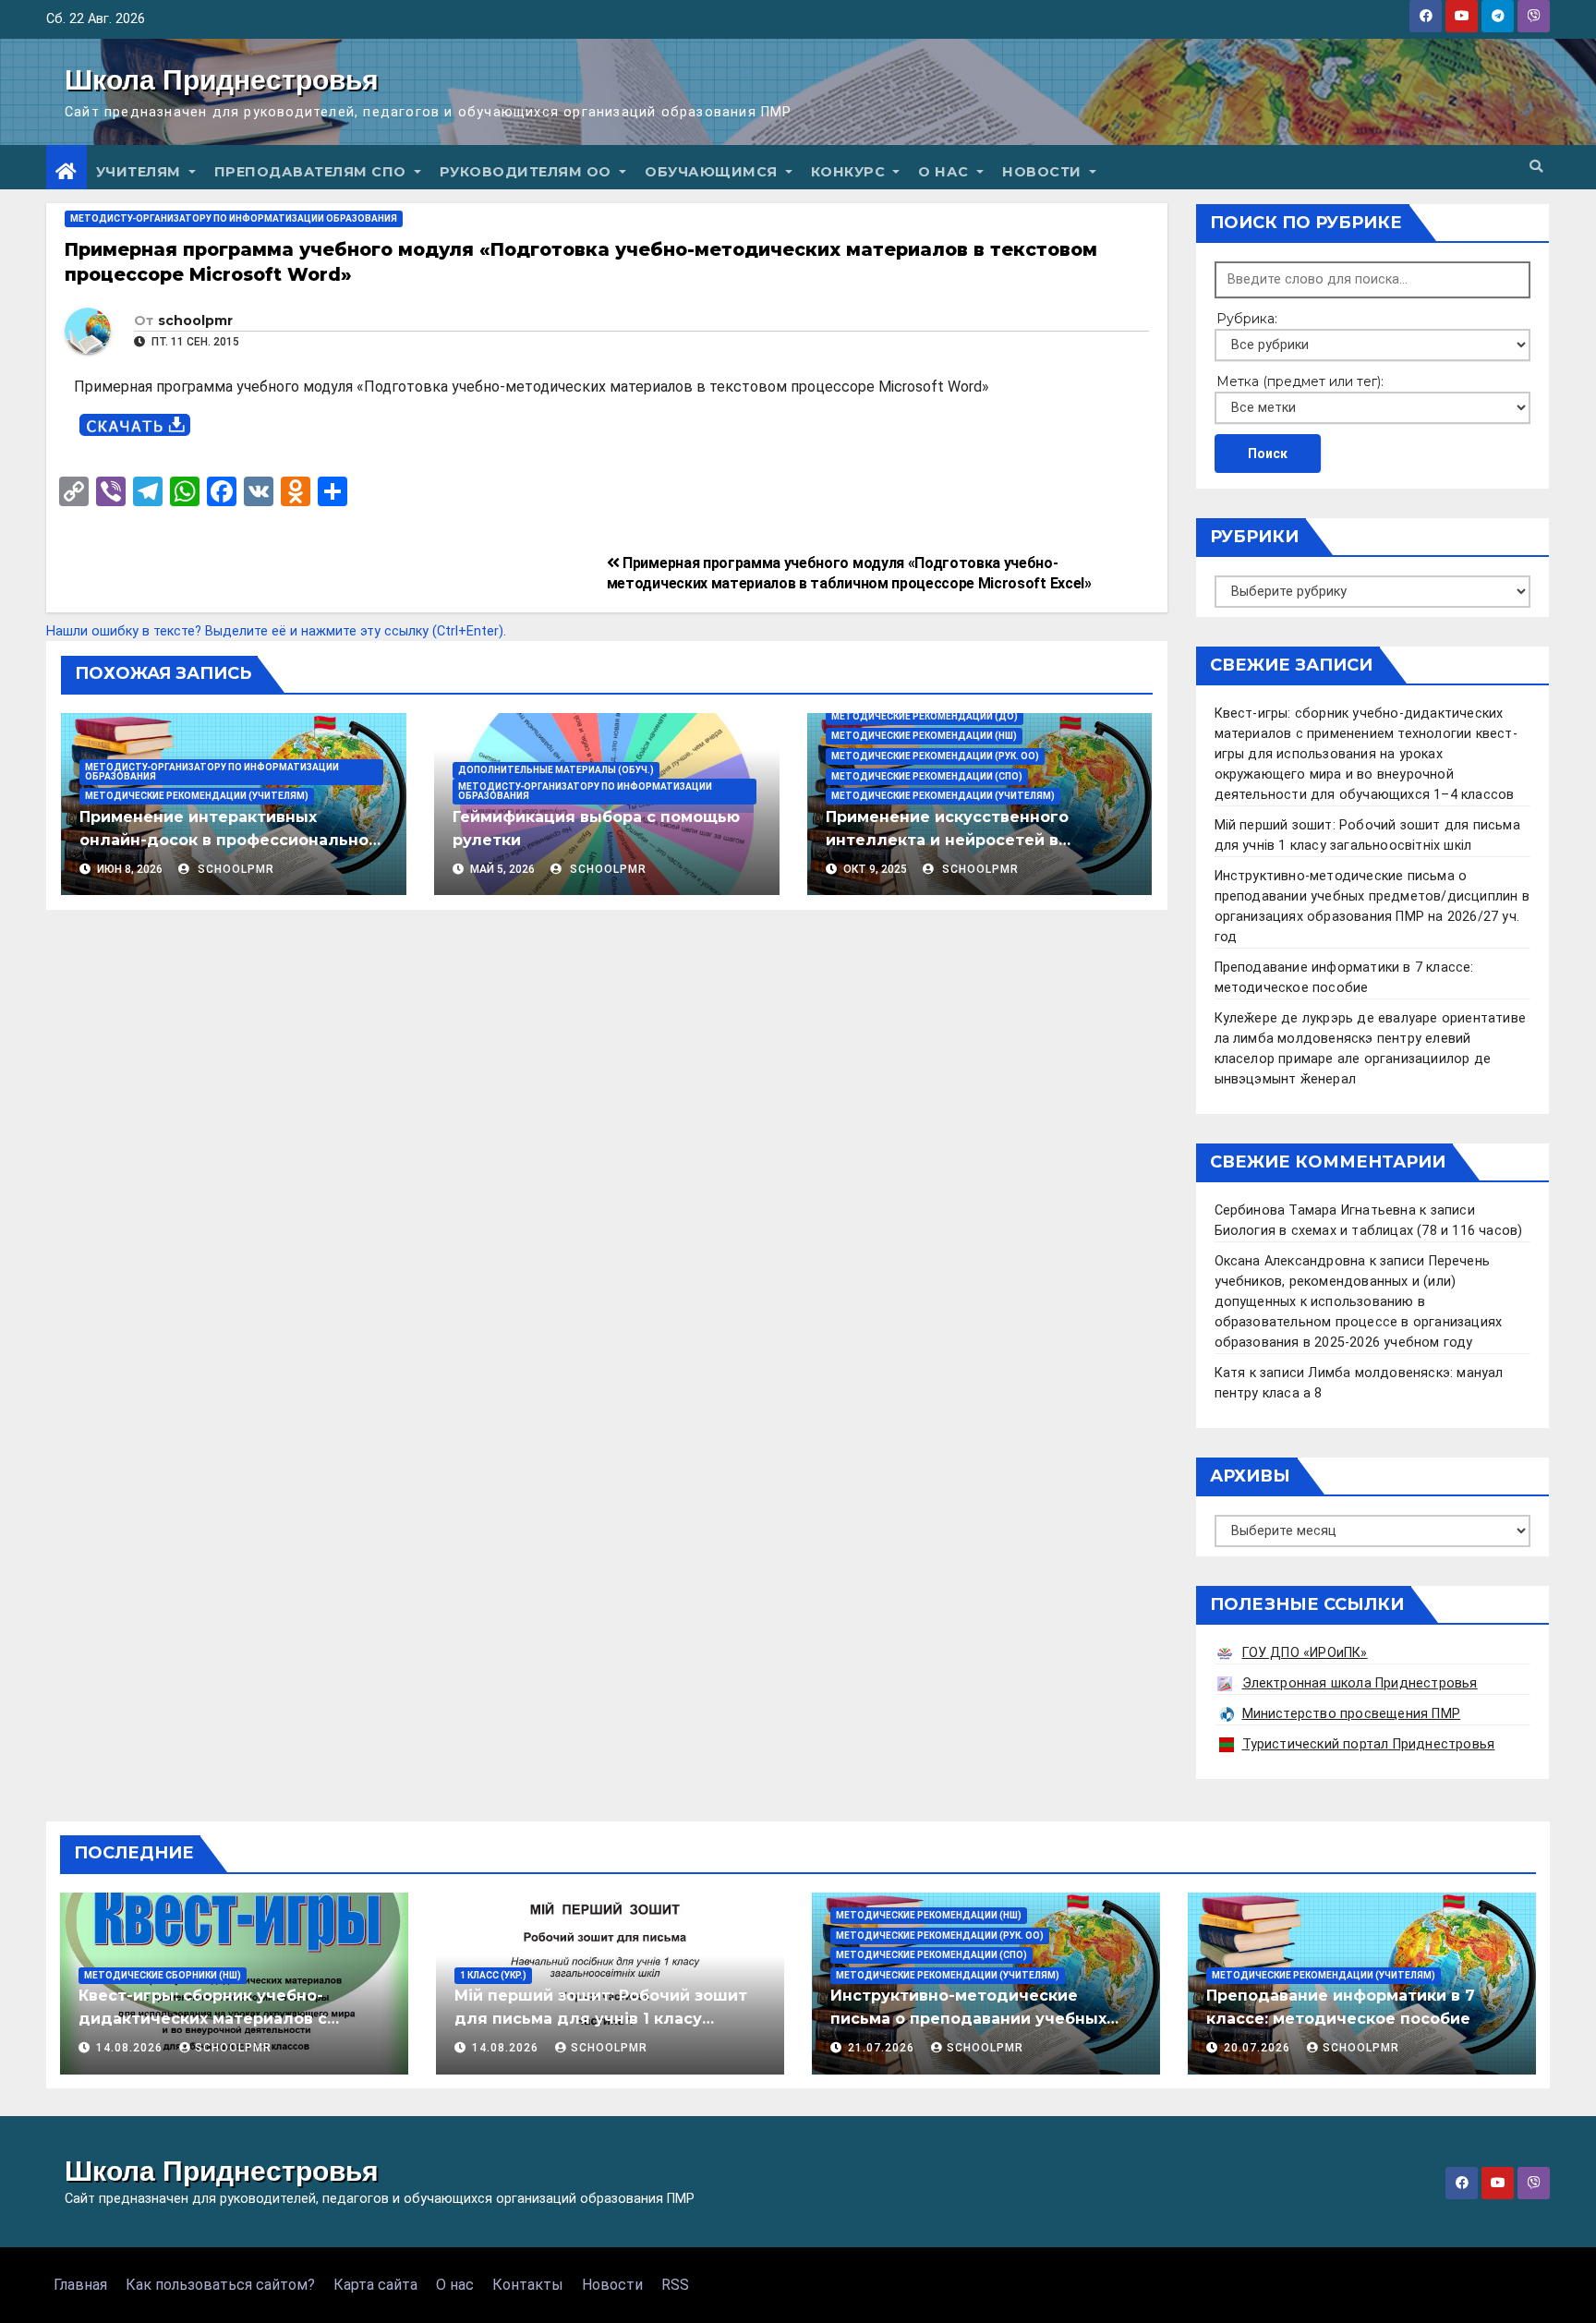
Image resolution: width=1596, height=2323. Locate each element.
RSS (675, 2285)
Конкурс (850, 172)
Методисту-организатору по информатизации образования (234, 218)
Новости (1044, 172)
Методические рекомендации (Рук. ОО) (935, 756)
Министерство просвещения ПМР (1352, 1714)
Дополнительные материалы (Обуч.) (556, 770)
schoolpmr (195, 321)
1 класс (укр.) (493, 1975)
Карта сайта (375, 2285)
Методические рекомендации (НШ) (924, 736)
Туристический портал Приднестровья (1369, 1744)
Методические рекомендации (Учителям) (197, 796)
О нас (945, 172)
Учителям (141, 172)
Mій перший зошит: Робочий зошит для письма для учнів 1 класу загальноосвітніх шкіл (601, 2019)
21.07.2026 (883, 2048)
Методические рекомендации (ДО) (925, 716)
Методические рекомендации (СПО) (927, 776)
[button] (1536, 167)
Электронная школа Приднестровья (1360, 1683)
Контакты (528, 2285)
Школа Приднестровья (222, 80)
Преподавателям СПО (313, 172)
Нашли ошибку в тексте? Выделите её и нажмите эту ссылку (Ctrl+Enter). (276, 631)
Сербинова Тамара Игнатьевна (1315, 1210)
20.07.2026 (1259, 2048)
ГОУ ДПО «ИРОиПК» (1305, 1653)
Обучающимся (713, 172)
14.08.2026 (131, 2048)
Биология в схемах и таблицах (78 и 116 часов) (1369, 1231)
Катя (1230, 1373)
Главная (80, 2285)
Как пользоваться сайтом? (220, 2285)
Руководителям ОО (528, 172)
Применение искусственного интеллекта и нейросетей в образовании (947, 840)
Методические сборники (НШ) (163, 1975)
